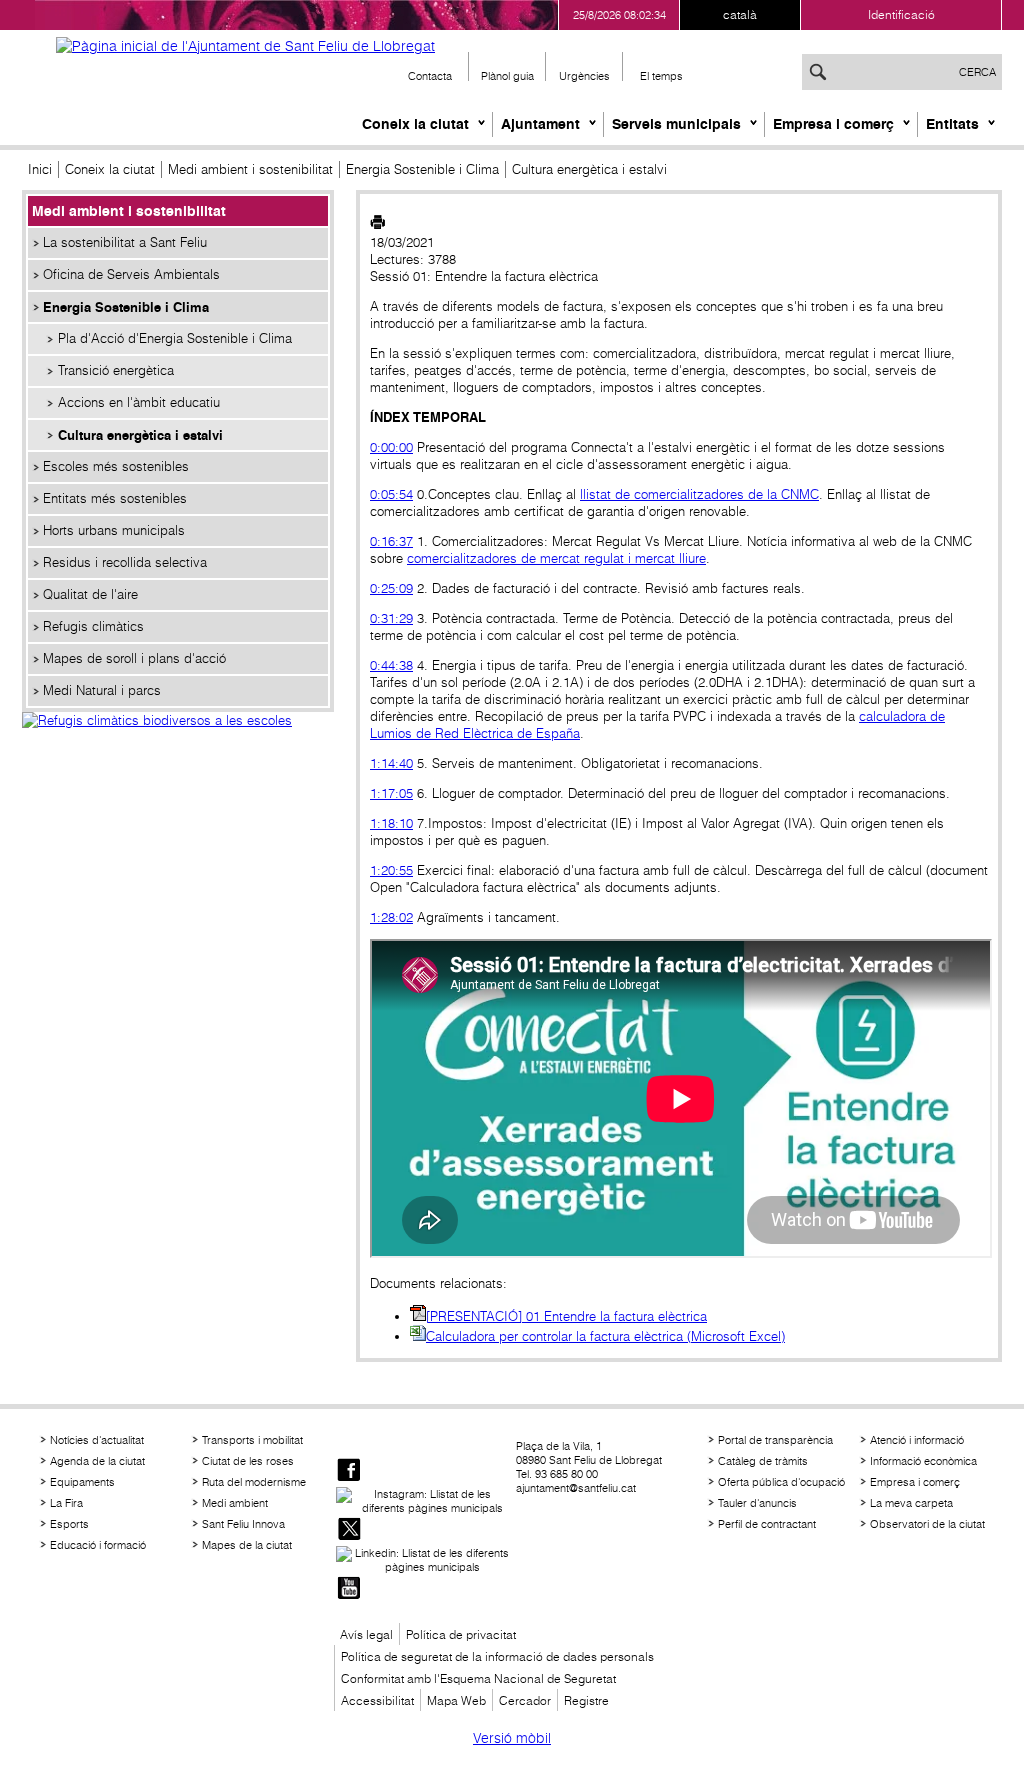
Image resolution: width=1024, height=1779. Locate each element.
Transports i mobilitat (252, 1440)
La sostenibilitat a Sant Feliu (125, 242)
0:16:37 (391, 541)
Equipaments (82, 1482)
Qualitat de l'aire (90, 594)
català (740, 14)
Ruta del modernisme (254, 1482)
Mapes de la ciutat (247, 1545)
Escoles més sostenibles (116, 466)
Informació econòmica (923, 1461)
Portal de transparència (775, 1440)
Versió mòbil (512, 1738)
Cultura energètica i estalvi (140, 435)
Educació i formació (98, 1545)
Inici (40, 169)
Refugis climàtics (93, 626)
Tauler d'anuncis (757, 1503)
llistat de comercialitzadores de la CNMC (699, 494)
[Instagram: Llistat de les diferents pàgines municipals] (424, 1501)
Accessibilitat (377, 1700)
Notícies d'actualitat (97, 1440)
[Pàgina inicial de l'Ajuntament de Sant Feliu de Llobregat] (245, 46)
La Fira (66, 1503)
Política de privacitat (461, 1634)
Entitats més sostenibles (115, 498)
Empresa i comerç (833, 124)
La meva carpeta (911, 1503)
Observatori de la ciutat (927, 1524)
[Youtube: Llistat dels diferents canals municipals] (349, 1589)
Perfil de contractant (767, 1524)
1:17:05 (391, 793)
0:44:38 (391, 665)
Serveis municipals (676, 124)
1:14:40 (391, 763)
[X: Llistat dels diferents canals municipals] (349, 1530)
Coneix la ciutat (415, 124)
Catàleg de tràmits (763, 1461)
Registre (586, 1700)
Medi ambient (235, 1503)
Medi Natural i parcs (102, 690)
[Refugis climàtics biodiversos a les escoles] (178, 742)
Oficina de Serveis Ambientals (131, 274)
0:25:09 (391, 588)
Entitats (952, 124)
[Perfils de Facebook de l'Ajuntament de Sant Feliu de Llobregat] (349, 1471)
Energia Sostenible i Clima (422, 169)
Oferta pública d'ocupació (781, 1482)
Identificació (901, 14)
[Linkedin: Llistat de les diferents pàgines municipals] (424, 1560)
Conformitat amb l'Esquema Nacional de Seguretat (478, 1678)
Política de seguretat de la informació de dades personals (497, 1656)
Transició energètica (116, 370)
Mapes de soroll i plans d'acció (134, 658)
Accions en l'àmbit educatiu (139, 402)
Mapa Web (456, 1700)
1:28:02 (391, 917)
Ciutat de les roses (248, 1461)
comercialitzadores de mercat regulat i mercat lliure (556, 558)
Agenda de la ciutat (97, 1461)
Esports (69, 1524)
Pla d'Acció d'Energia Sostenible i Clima (175, 338)
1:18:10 (391, 823)
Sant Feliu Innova (243, 1524)
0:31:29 (391, 618)
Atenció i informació (917, 1440)
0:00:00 (391, 447)
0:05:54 (391, 494)
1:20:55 (391, 870)
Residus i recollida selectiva (125, 562)
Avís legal (366, 1634)
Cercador (525, 1700)
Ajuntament (540, 124)
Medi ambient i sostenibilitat (250, 169)
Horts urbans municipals (114, 530)
